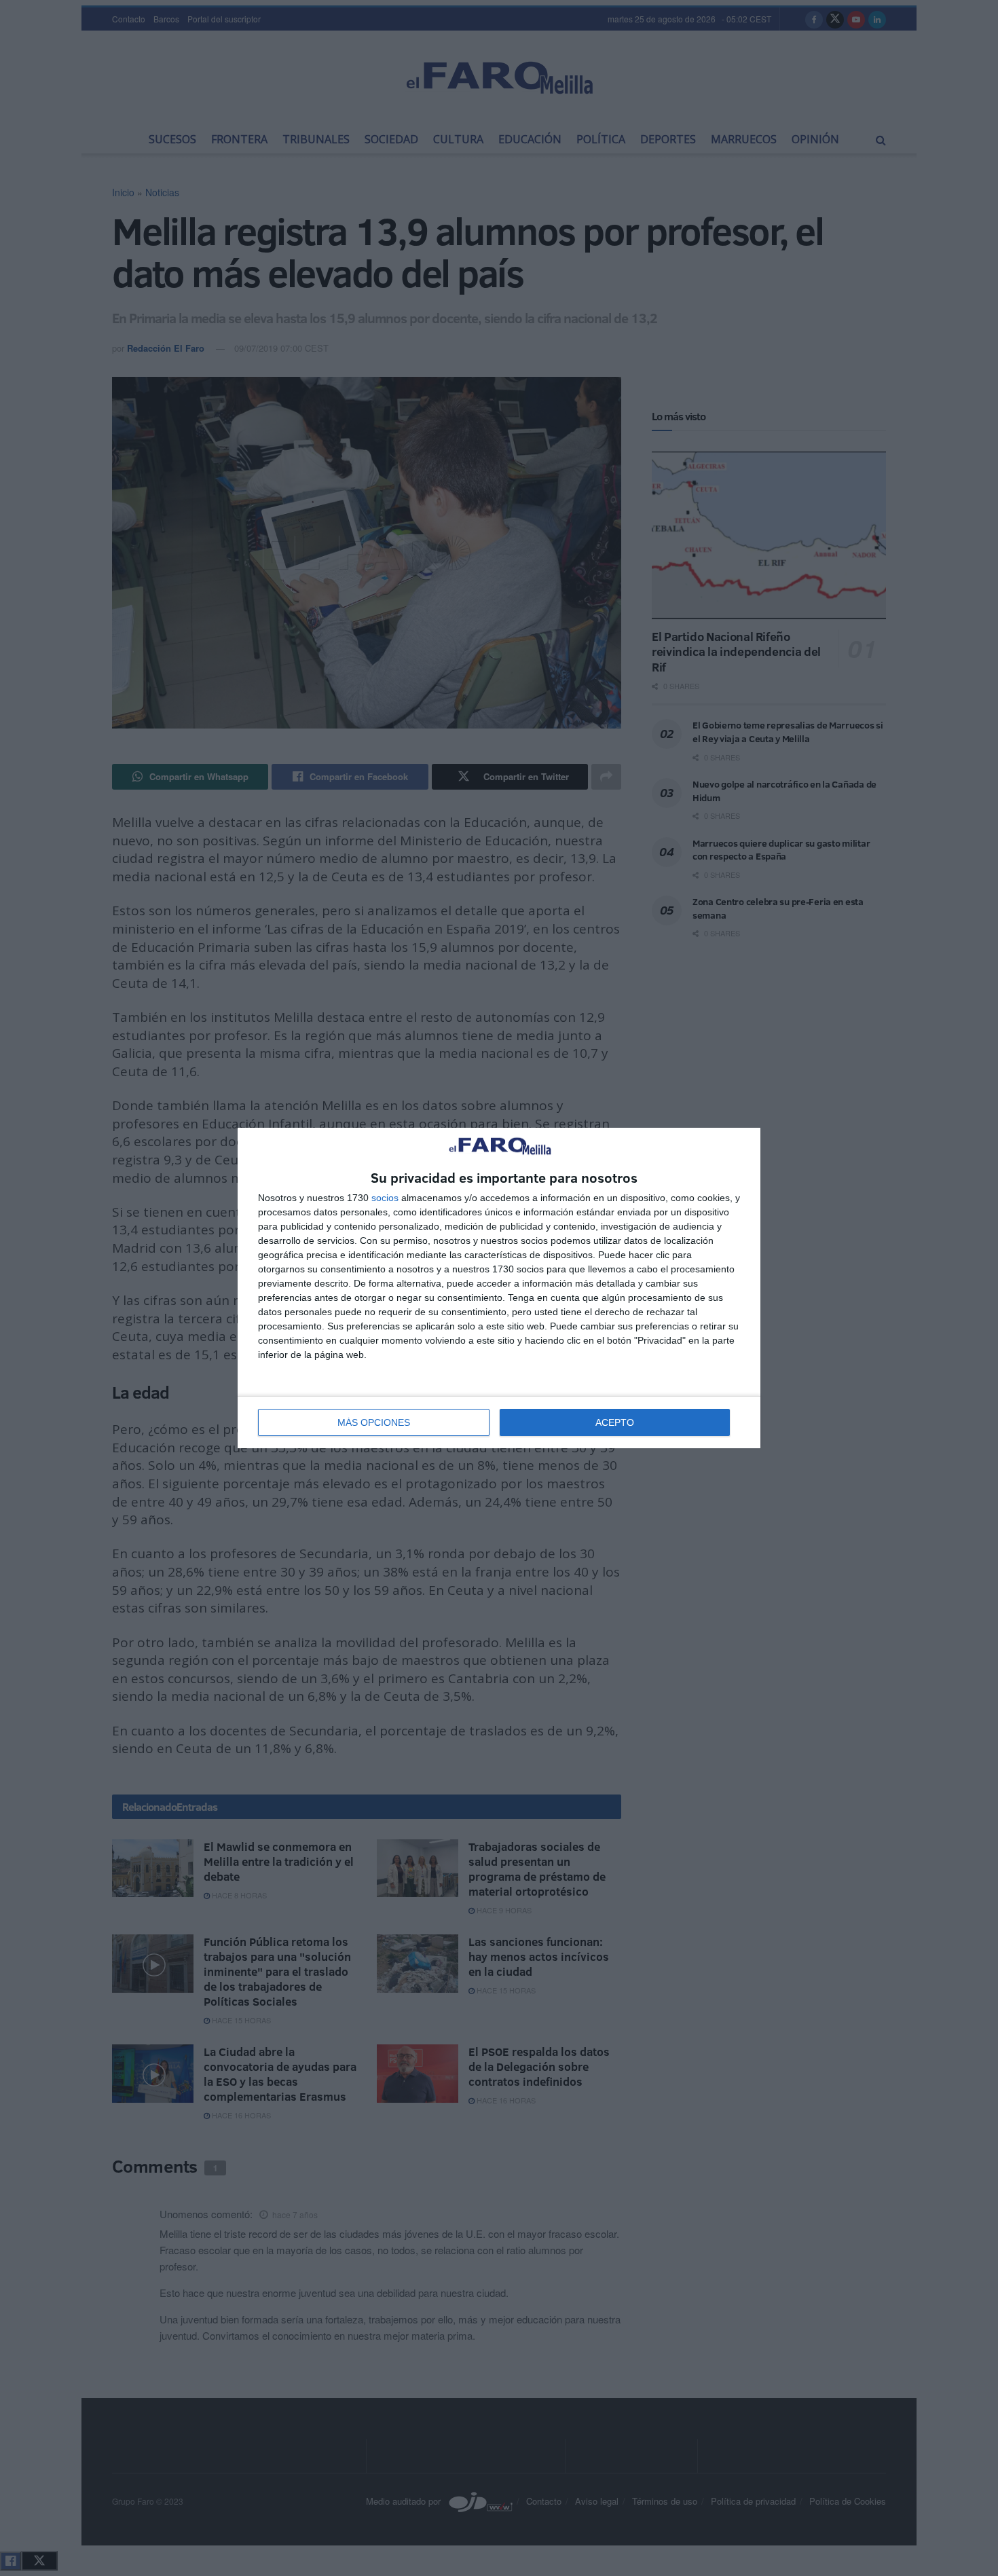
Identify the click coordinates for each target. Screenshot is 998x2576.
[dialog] (499, 1288)
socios (385, 1198)
